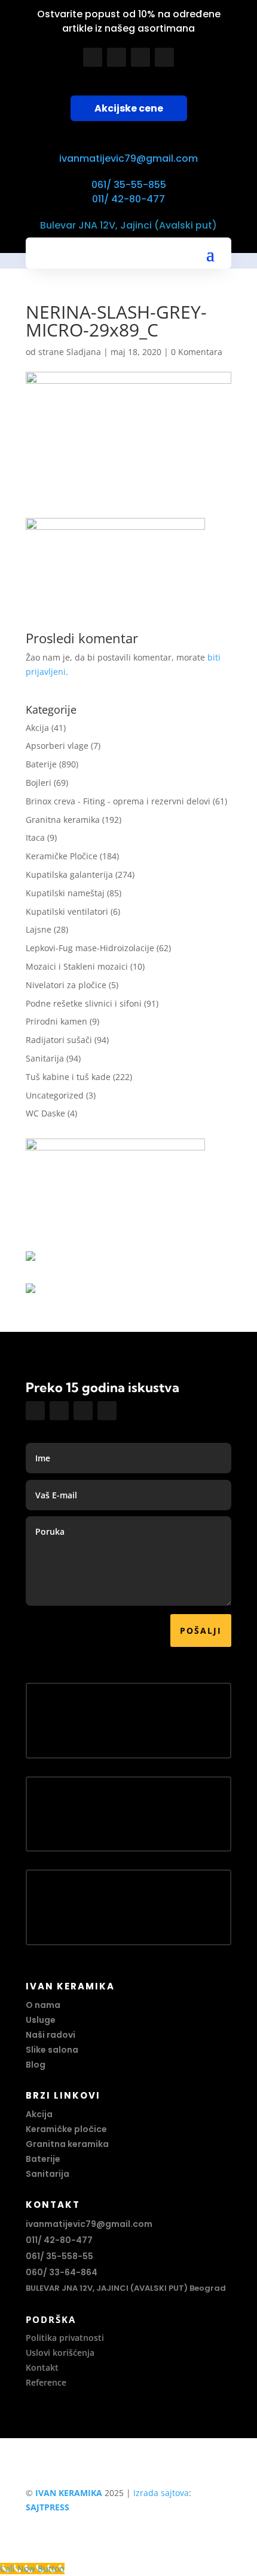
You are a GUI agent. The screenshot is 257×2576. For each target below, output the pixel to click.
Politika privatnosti (65, 2338)
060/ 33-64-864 (62, 2272)
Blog (36, 2065)
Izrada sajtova (161, 2493)
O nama (43, 2005)
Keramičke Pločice (62, 856)
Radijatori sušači (59, 1040)
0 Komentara (197, 352)
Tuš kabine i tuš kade (68, 1077)
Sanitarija (45, 1058)
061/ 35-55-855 (129, 185)
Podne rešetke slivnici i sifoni (84, 1003)
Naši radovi (51, 2035)
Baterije (41, 764)
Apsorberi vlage (57, 746)
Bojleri (39, 783)
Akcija (37, 728)
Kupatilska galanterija (69, 874)
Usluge (41, 2020)
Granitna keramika (63, 820)
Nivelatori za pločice (66, 985)
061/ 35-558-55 (59, 2256)
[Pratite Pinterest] (164, 57)
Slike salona (52, 2050)
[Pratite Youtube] (140, 57)
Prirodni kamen (56, 1021)
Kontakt (42, 2367)
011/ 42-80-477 (128, 199)
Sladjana (84, 352)
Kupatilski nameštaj (65, 893)
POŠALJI (201, 1631)
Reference (46, 2382)
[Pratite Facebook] (93, 57)
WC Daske (45, 1113)
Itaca (35, 837)
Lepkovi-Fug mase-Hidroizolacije (90, 948)
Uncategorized (55, 1095)
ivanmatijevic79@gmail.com (128, 158)
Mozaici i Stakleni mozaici (77, 966)
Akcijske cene (129, 108)
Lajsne (39, 929)
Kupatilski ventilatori (67, 911)
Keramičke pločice (66, 2129)
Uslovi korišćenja (60, 2353)
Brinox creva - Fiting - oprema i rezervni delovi (118, 801)
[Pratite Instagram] (117, 57)
